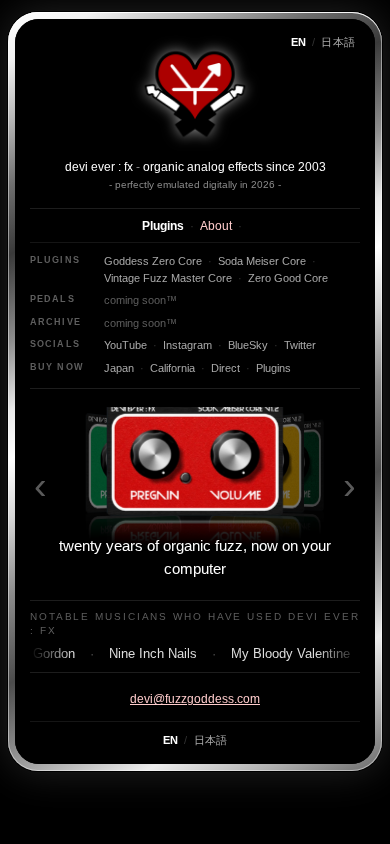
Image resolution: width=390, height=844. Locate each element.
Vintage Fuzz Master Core (168, 278)
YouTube (125, 345)
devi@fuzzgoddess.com (195, 699)
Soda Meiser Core (262, 261)
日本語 (338, 42)
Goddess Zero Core (153, 261)
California (172, 368)
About (216, 226)
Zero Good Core (288, 278)
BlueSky (248, 345)
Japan (119, 368)
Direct (225, 368)
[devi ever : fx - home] (195, 92)
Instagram (187, 345)
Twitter (300, 345)
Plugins (163, 226)
